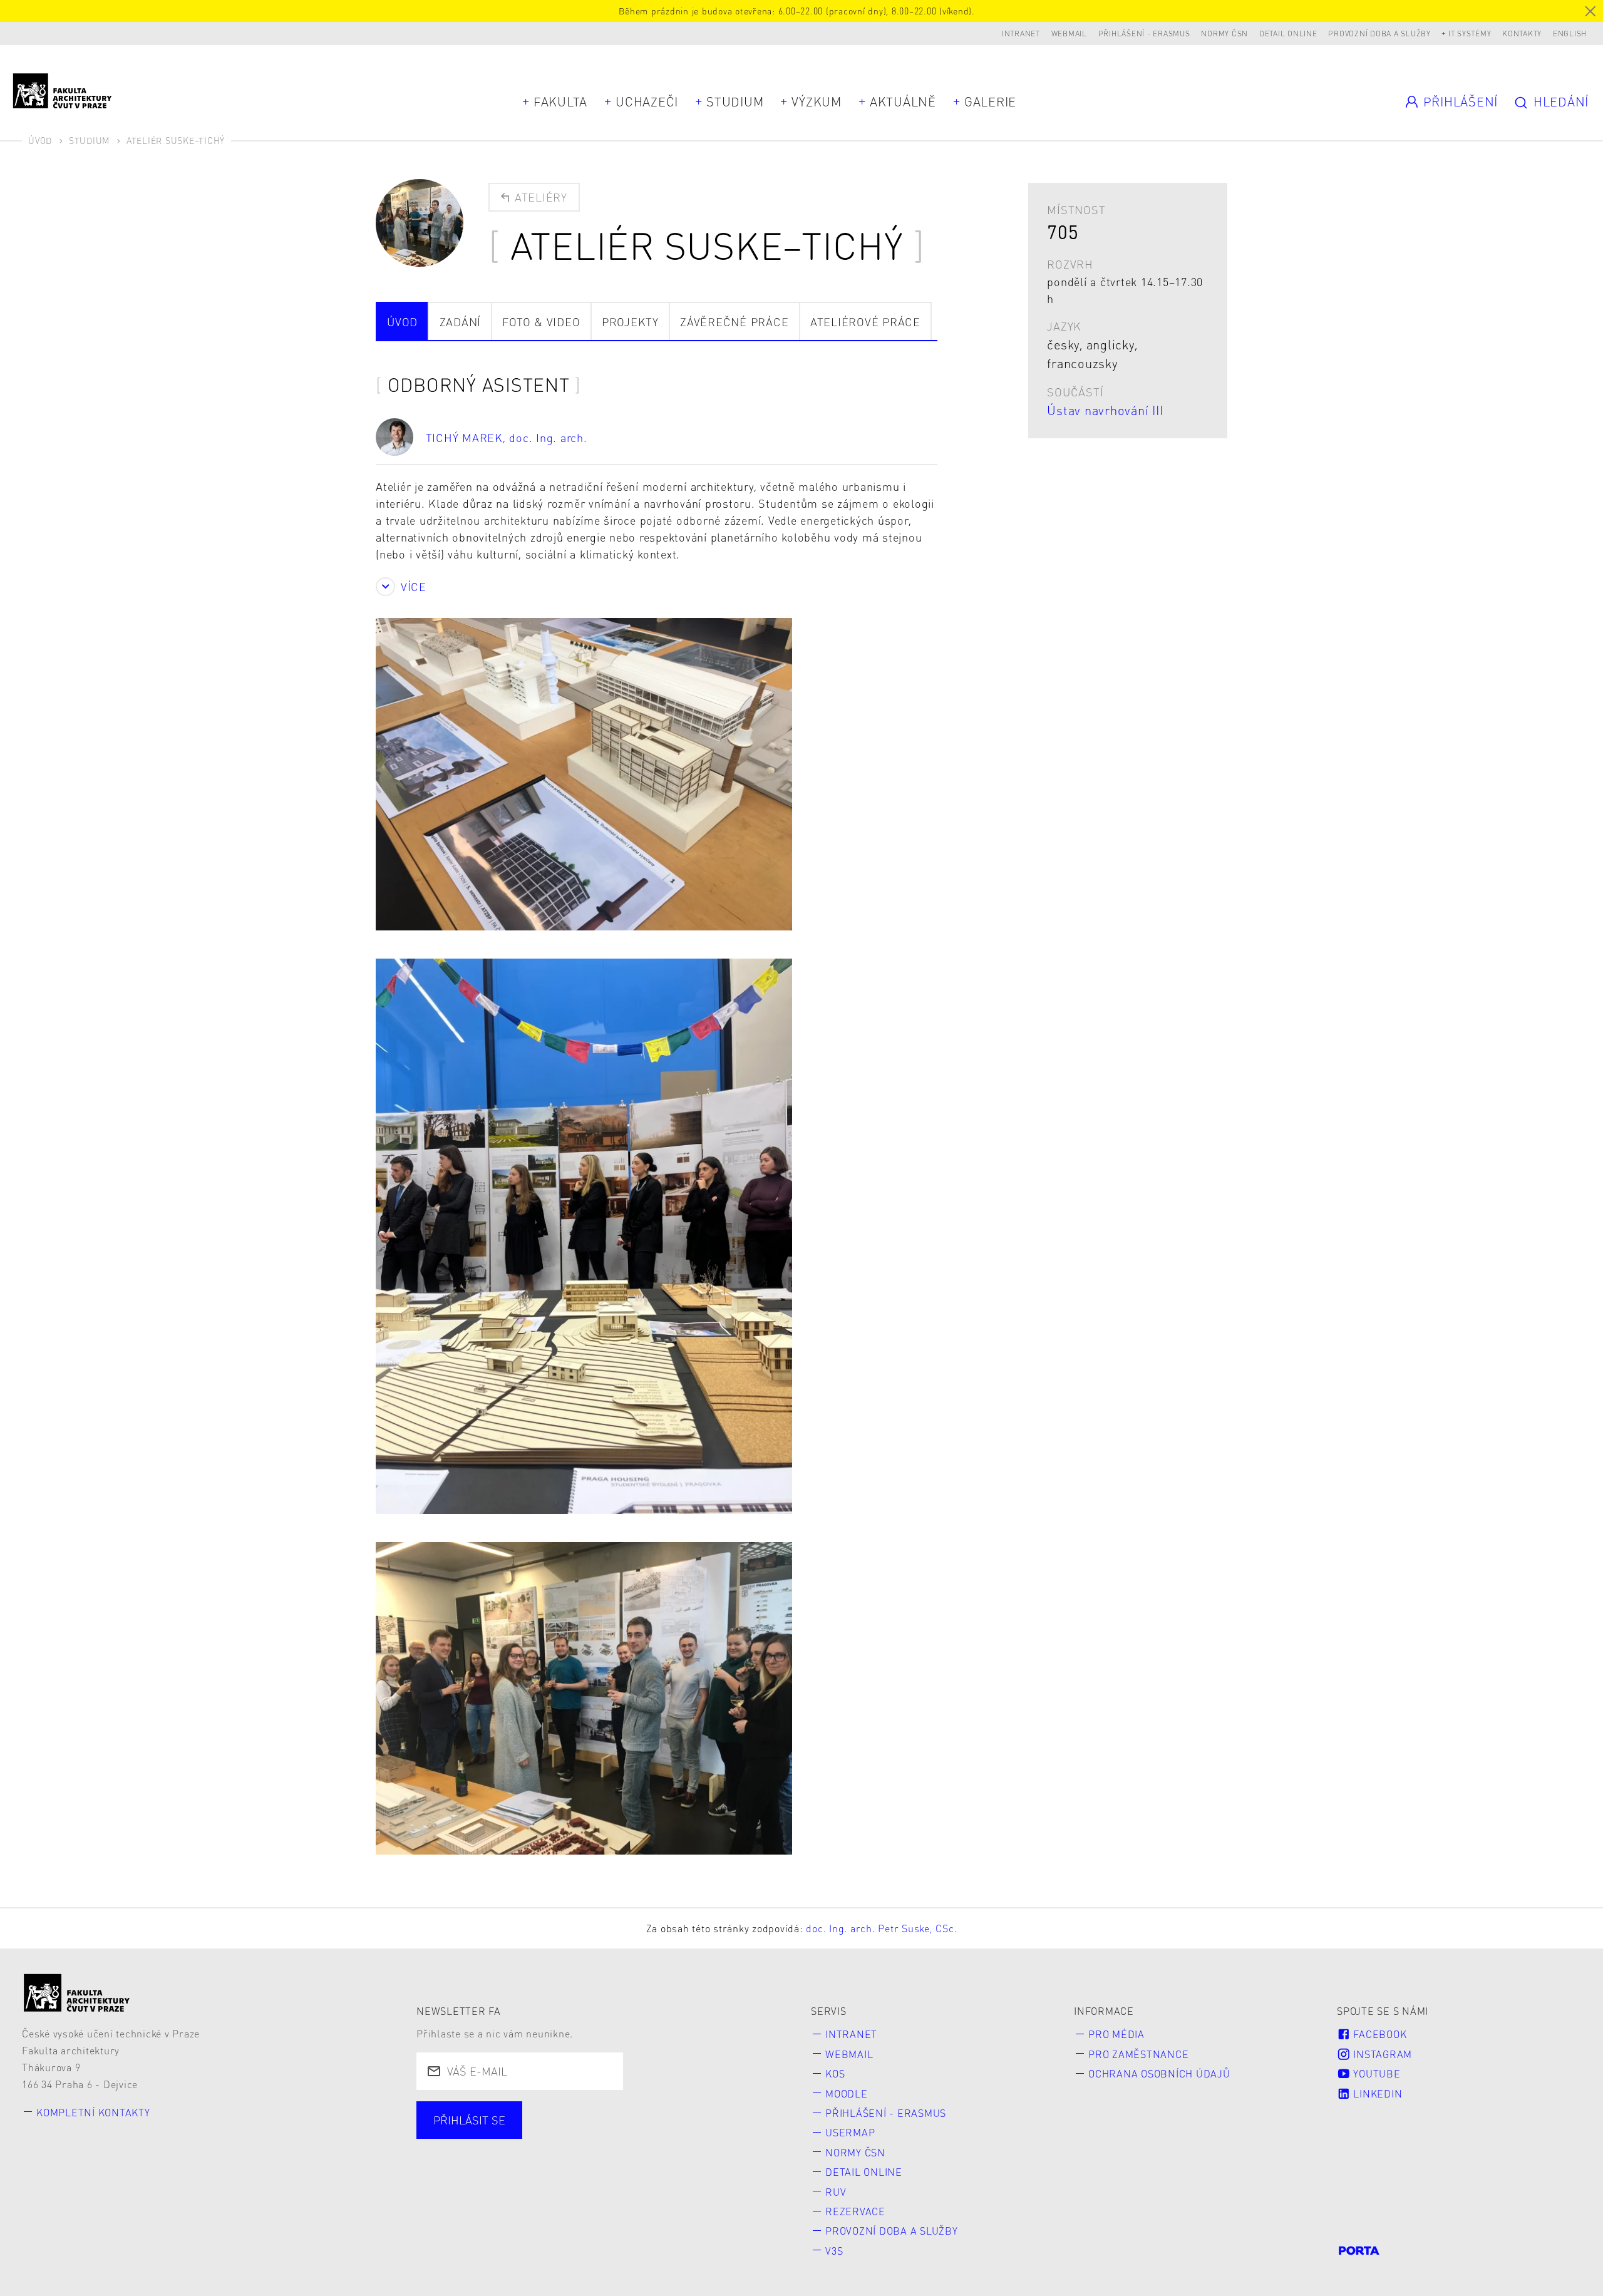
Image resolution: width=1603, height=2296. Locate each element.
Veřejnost (719, 2135)
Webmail (1069, 33)
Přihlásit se (469, 2120)
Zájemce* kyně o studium (505, 2158)
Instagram (1382, 2054)
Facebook (1379, 2034)
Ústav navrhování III (1105, 410)
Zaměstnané (552, 2135)
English (1570, 33)
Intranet (1021, 33)
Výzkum (817, 101)
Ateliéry (539, 197)
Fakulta (560, 101)
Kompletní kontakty (93, 2112)
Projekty (630, 322)
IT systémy (1470, 33)
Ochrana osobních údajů (1159, 2073)
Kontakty (1522, 33)
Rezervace (855, 2211)
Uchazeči (647, 101)
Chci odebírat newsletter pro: (516, 2113)
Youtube (1376, 2073)
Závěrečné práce (734, 322)
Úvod (40, 140)
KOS (835, 2073)
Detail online (1288, 33)
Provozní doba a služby (1379, 33)
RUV (836, 2192)
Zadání (461, 322)
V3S (834, 2251)
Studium (735, 101)
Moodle (847, 2093)
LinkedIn (1377, 2093)
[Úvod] (77, 1993)
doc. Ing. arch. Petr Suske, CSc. (881, 1928)
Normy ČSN (1224, 33)
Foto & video (541, 322)
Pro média (1116, 2034)
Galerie (990, 101)
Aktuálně (903, 101)
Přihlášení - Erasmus (1144, 33)
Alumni (639, 2135)
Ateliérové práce (865, 322)
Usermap (850, 2132)
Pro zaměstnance (1138, 2054)
